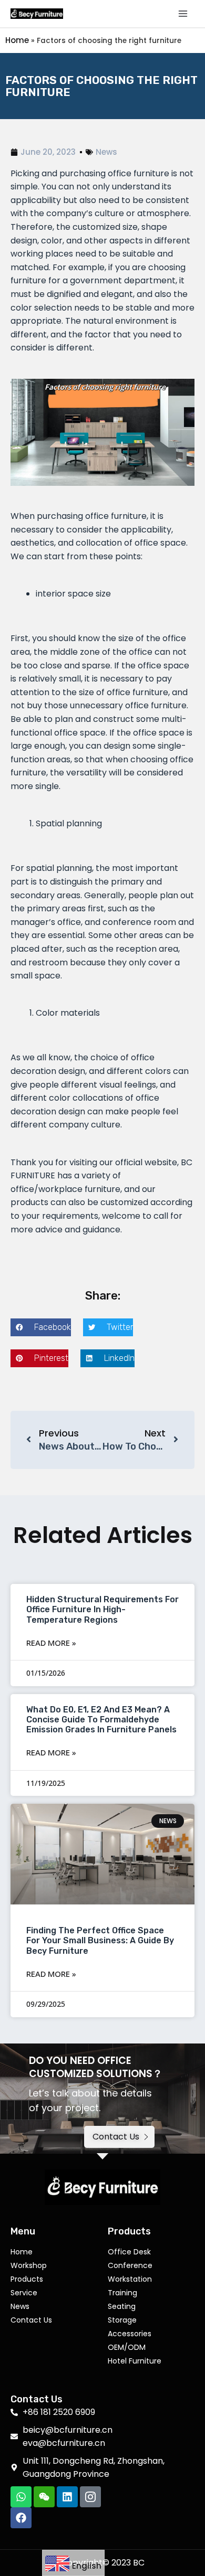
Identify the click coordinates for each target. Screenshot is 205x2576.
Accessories (130, 2334)
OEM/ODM (127, 2347)
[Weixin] (44, 2497)
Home (17, 40)
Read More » (51, 1643)
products (27, 2279)
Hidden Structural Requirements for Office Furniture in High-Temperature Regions (102, 1609)
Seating (122, 2306)
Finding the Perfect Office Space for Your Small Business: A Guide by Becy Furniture (100, 1940)
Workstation (130, 2279)
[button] (41, 1327)
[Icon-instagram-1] (90, 2497)
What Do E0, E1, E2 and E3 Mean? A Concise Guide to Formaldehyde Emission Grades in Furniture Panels (101, 1720)
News (106, 152)
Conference (130, 2265)
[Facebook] (21, 2518)
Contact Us (31, 2320)
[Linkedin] (67, 2497)
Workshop (29, 2265)
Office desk (129, 2252)
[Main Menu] (183, 14)
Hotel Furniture (135, 2361)
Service (24, 2293)
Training (122, 2293)
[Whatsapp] (21, 2497)
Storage (122, 2320)
